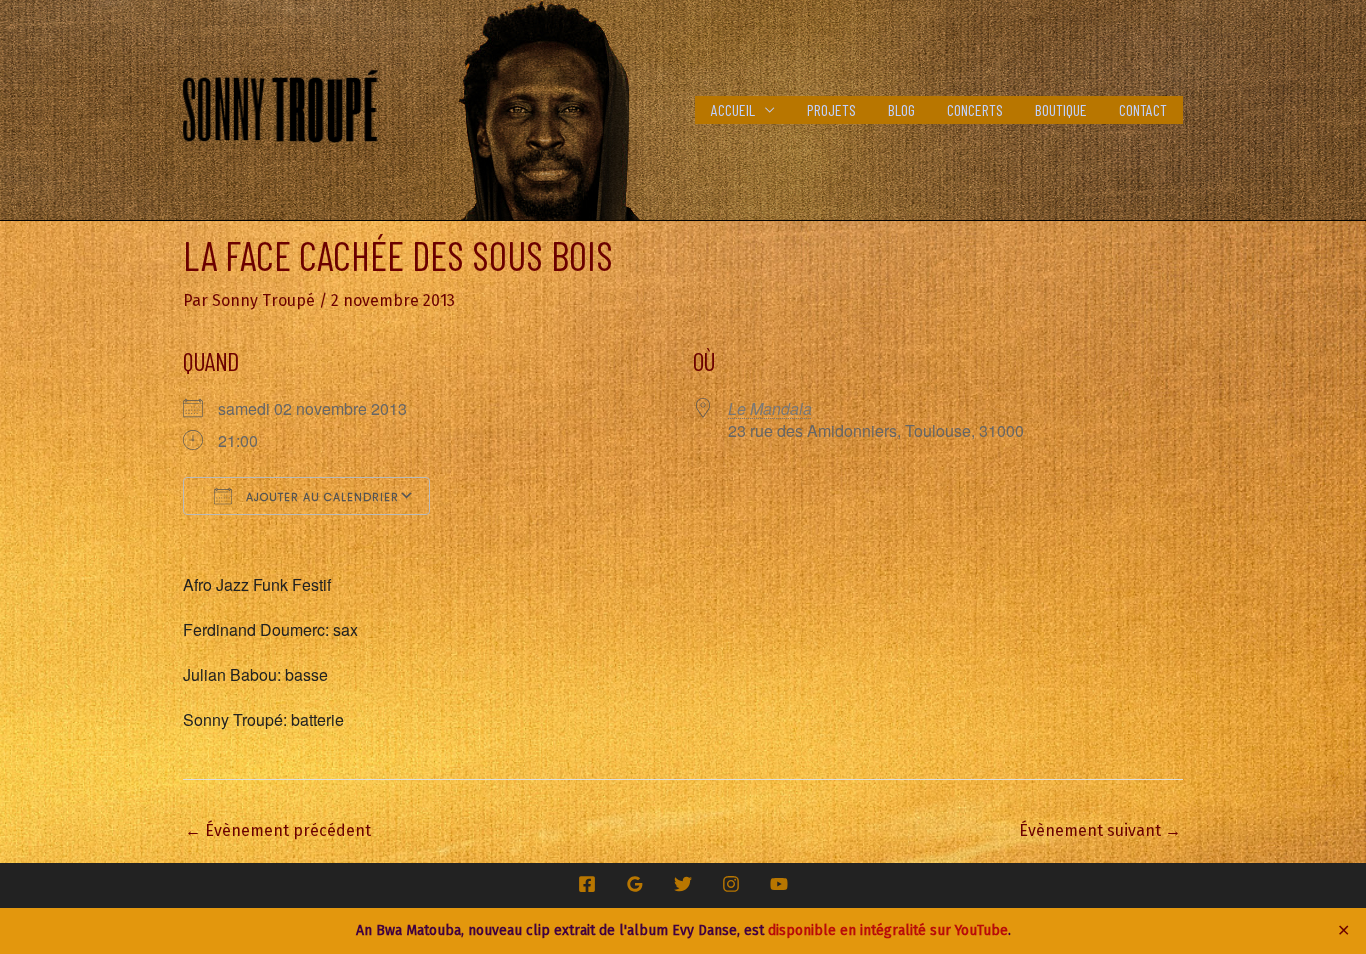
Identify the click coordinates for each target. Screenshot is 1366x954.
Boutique (1061, 109)
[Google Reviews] (635, 884)
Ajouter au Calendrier (320, 497)
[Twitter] (683, 884)
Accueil (733, 109)
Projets (831, 109)
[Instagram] (731, 884)
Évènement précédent (278, 830)
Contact (1143, 109)
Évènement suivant (1100, 830)
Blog (901, 109)
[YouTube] (779, 884)
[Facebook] (587, 884)
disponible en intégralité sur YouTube (888, 930)
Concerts (975, 109)
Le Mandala (770, 408)
